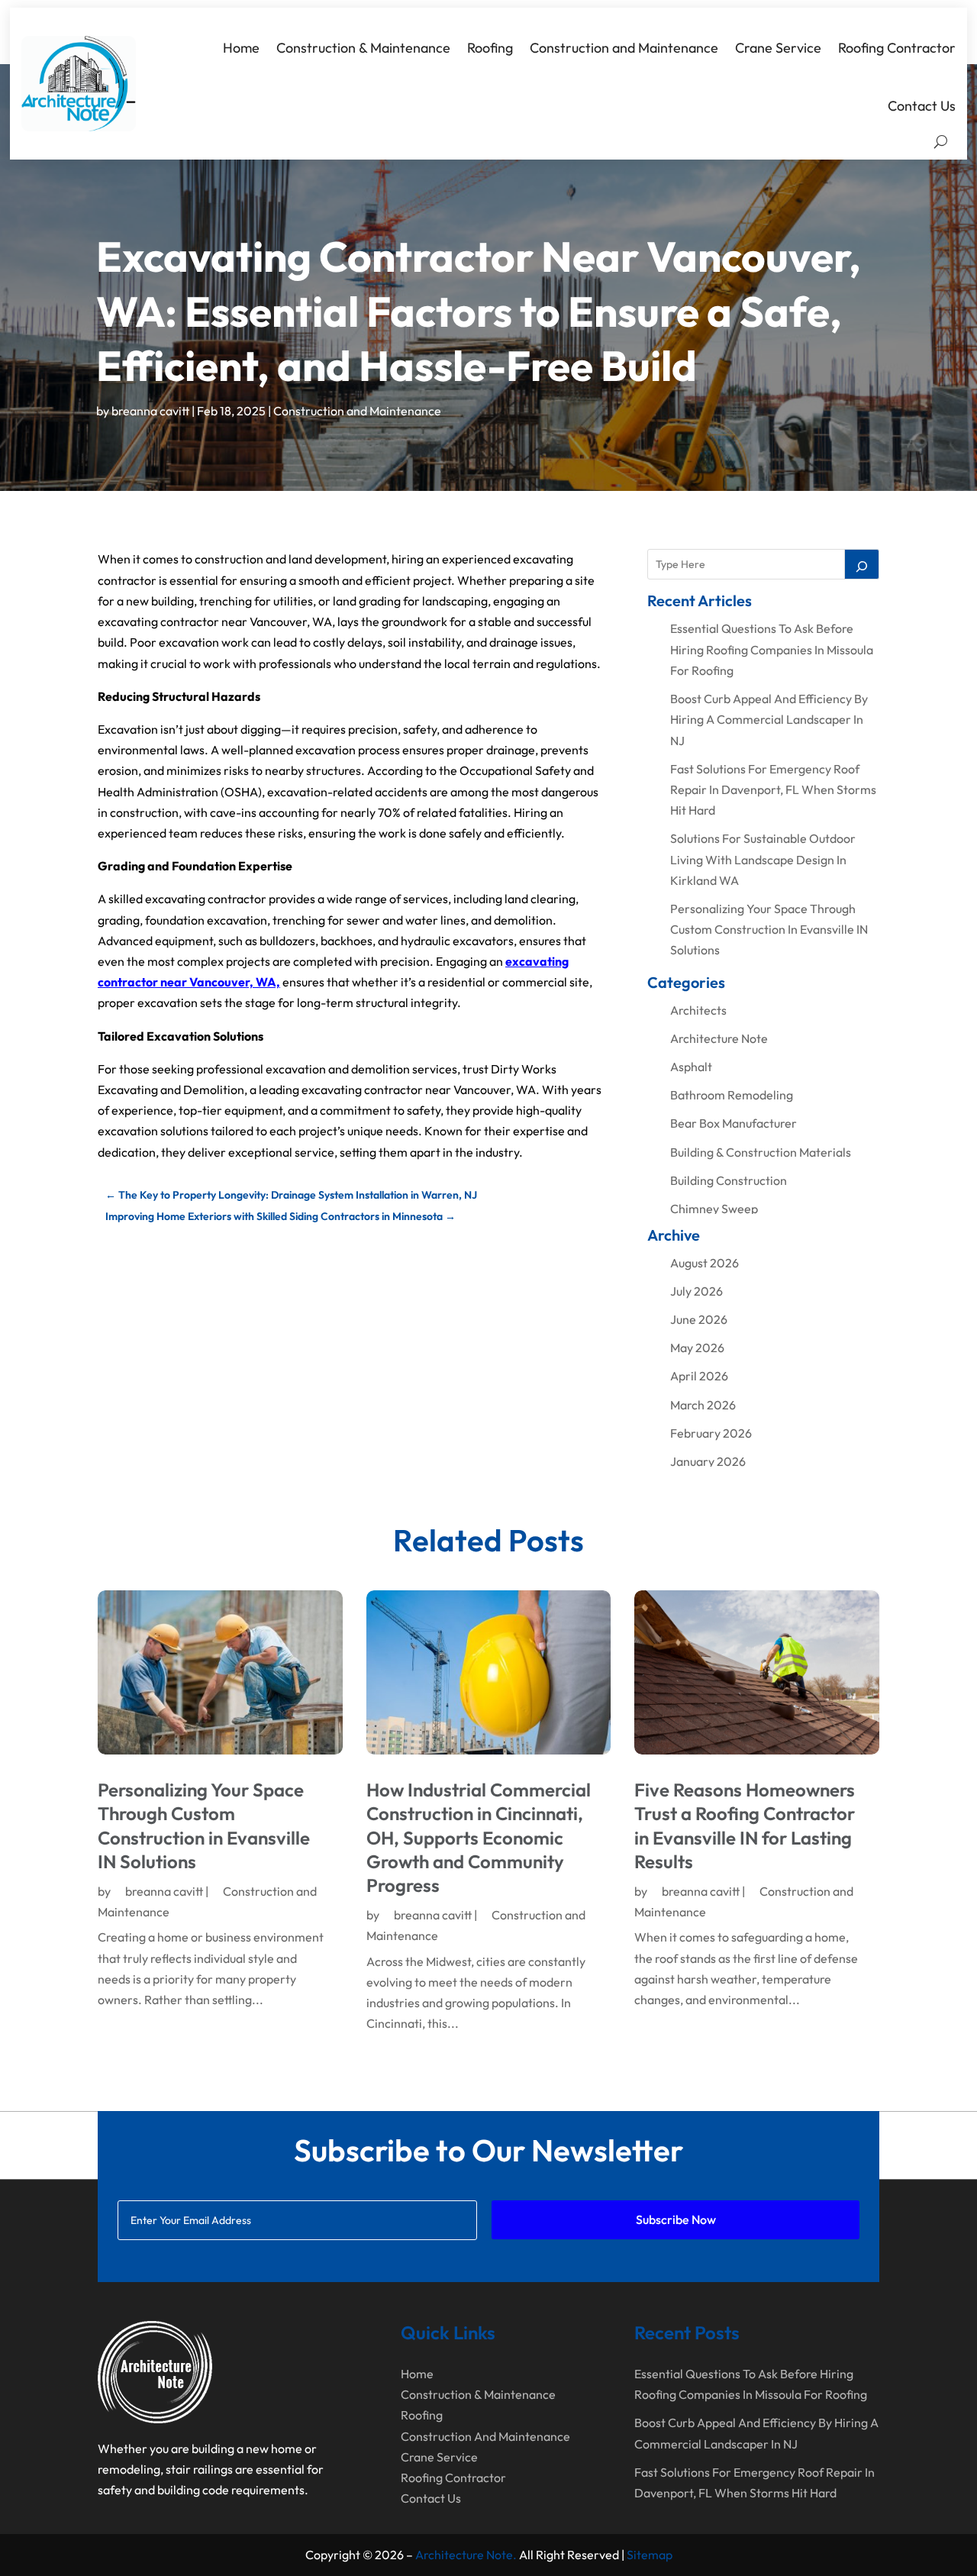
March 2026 (703, 1405)
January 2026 (708, 1461)
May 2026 (697, 1348)
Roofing (490, 48)
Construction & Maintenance (363, 48)
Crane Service (778, 48)
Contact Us (922, 106)
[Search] (862, 564)
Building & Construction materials (761, 1152)
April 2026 (699, 1376)
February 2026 (711, 1433)
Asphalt (691, 1067)
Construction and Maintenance (624, 48)
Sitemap (650, 2555)
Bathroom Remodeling (732, 1095)
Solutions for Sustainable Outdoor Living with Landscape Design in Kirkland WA (763, 859)
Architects (698, 1010)
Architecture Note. (466, 2555)
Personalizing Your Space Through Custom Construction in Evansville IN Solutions (769, 929)
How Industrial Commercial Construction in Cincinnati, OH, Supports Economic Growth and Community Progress (479, 1837)
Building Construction (729, 1180)
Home (241, 48)
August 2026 (705, 1263)
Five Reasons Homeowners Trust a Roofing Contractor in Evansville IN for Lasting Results (745, 1825)
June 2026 (699, 1319)
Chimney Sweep (714, 1209)
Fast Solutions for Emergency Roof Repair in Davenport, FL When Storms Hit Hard (773, 789)
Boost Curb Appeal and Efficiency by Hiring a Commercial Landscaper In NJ (769, 719)
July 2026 (696, 1291)
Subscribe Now (676, 2219)
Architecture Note (719, 1038)
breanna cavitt (150, 411)
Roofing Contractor (897, 48)
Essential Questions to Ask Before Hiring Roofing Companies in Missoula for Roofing (772, 649)
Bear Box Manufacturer (734, 1123)
